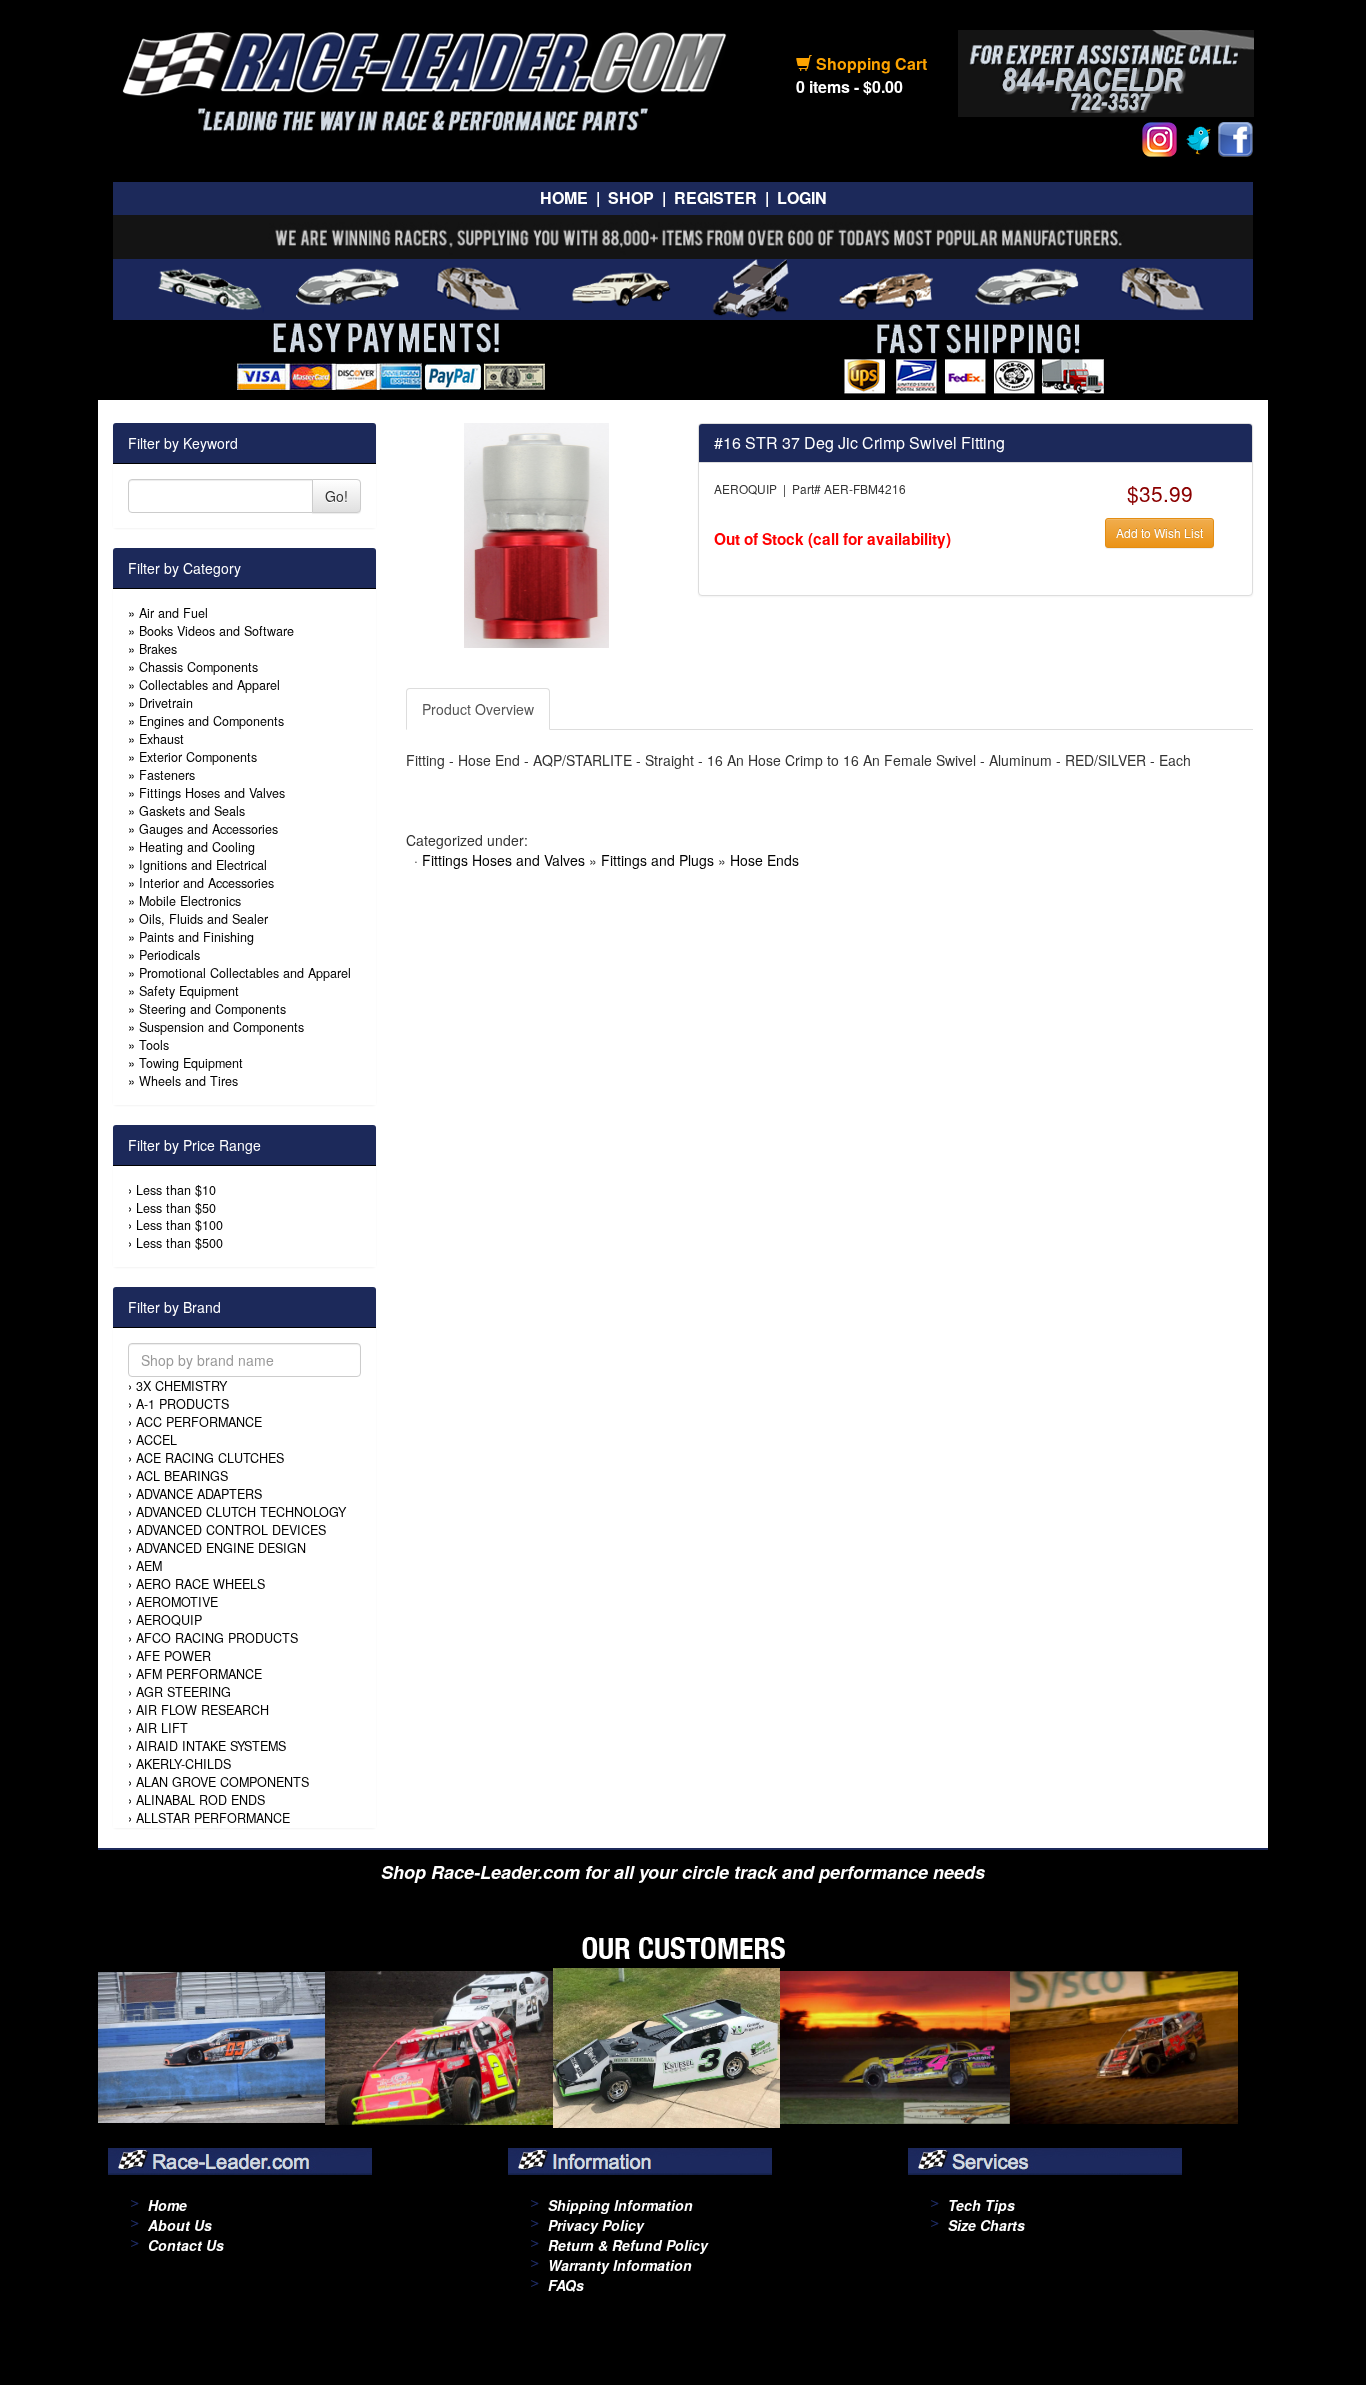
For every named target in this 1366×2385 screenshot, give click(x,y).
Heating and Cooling (197, 847)
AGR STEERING (183, 1692)
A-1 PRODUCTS (182, 1404)
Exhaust (161, 739)
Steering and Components (212, 1009)
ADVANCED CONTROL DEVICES (231, 1530)
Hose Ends (764, 860)
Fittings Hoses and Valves (212, 793)
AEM (149, 1566)
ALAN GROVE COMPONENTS (222, 1782)
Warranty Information (620, 2265)
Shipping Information (620, 2205)
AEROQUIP (169, 1620)
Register (715, 197)
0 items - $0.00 (849, 86)
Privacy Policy (596, 2225)
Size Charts (986, 2225)
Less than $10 (176, 1190)
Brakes (158, 649)
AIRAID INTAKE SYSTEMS (211, 1746)
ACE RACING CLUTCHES (210, 1458)
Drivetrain (166, 703)
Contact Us (186, 2245)
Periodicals (169, 955)
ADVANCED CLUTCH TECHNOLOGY (241, 1512)
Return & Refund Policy (628, 2245)
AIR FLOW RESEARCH (202, 1710)
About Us (180, 2225)
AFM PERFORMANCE (199, 1674)
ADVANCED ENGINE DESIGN (221, 1548)
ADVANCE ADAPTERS (199, 1494)
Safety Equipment (189, 991)
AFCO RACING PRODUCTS (217, 1638)
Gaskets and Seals (192, 811)
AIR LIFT (162, 1728)
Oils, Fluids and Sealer (203, 919)
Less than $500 (179, 1243)
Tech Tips (981, 2205)
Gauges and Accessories (208, 829)
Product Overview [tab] (478, 709)
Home (564, 197)
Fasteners (167, 775)
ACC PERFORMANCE (199, 1422)
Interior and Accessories (206, 883)
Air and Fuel (173, 613)
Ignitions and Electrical (203, 865)
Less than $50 (176, 1208)
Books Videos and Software (216, 631)
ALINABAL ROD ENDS (200, 1800)
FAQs (566, 2285)
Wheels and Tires (188, 1081)
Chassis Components (198, 667)
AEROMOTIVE (177, 1602)
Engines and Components (211, 721)
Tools (154, 1045)
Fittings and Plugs (657, 860)
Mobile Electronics (190, 901)
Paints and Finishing (196, 937)
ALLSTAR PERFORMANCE (213, 1818)
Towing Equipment (191, 1063)
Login (802, 197)
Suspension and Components (221, 1027)
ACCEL (156, 1440)
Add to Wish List (1159, 532)
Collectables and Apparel (209, 685)
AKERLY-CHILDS (183, 1764)
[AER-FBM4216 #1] (537, 533)
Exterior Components (198, 757)
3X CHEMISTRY (181, 1386)
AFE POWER (173, 1656)
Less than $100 (179, 1225)
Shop (631, 197)
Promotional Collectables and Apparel (245, 973)
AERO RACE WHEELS (200, 1584)
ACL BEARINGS (182, 1476)
